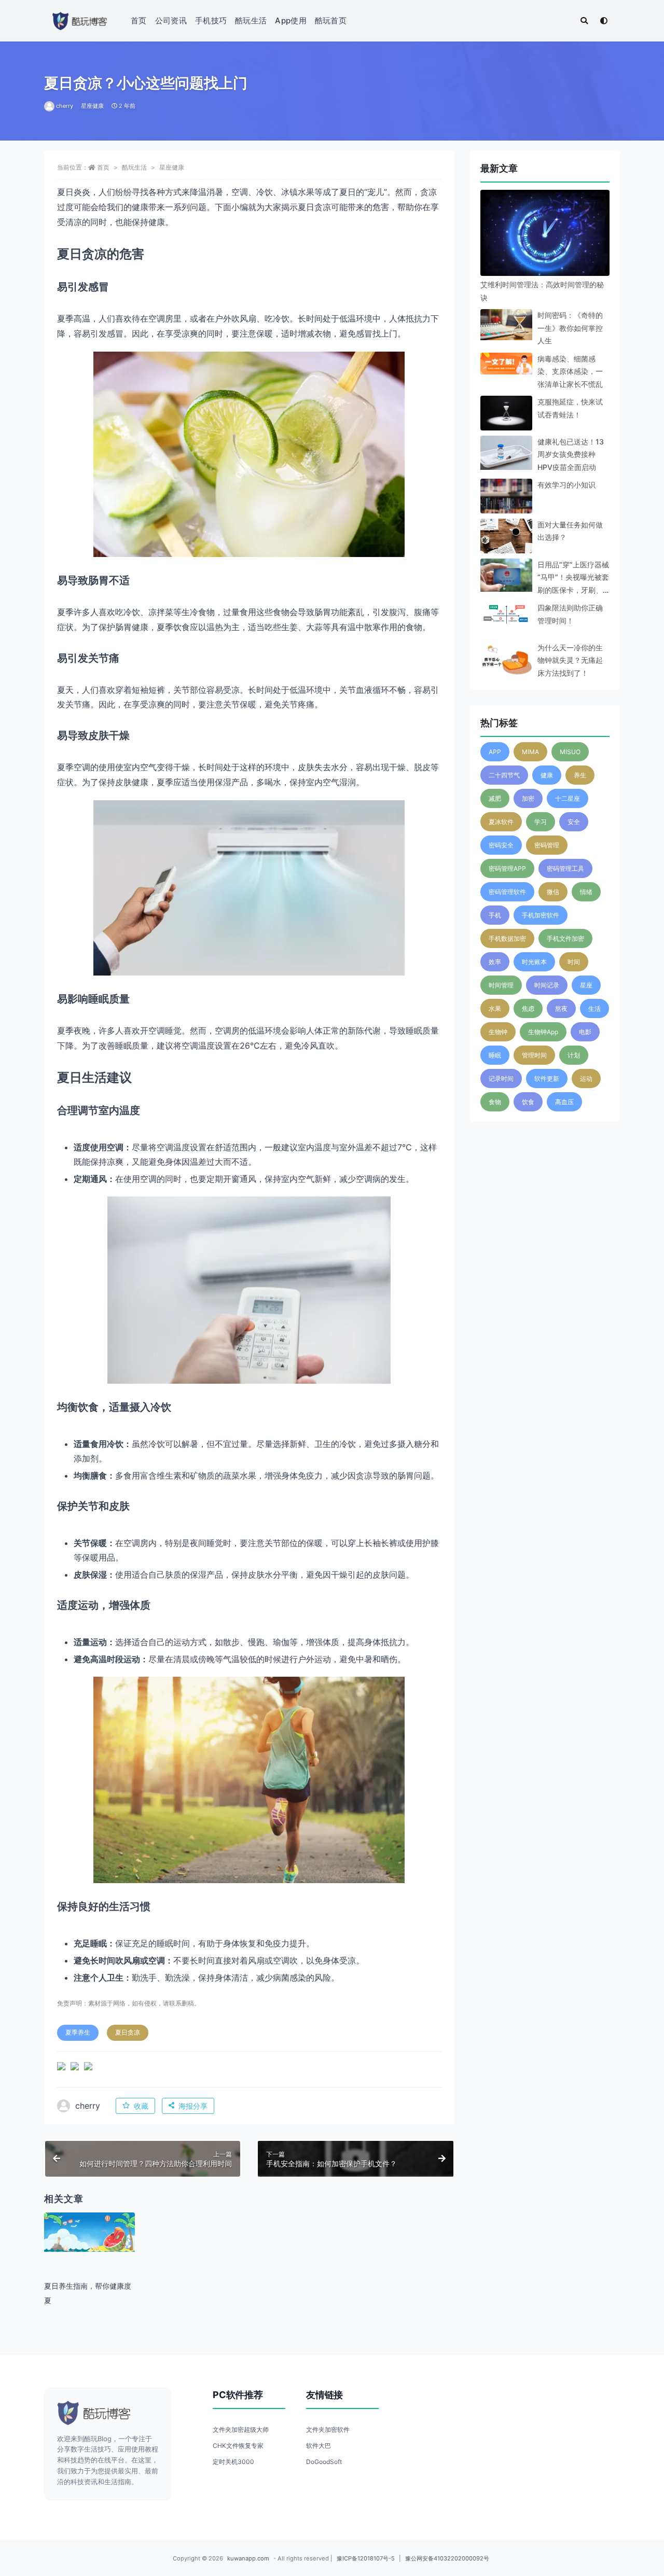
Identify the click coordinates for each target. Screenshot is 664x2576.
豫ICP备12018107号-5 (366, 2558)
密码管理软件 (507, 892)
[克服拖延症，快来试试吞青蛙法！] (506, 413)
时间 (574, 962)
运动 (586, 1078)
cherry (65, 106)
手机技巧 (211, 20)
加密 (528, 798)
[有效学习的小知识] (506, 505)
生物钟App (543, 1032)
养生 (580, 775)
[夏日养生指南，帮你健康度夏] (89, 2232)
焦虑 (528, 1008)
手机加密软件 (541, 915)
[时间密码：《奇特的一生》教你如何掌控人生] (506, 325)
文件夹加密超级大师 (241, 2429)
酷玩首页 (331, 20)
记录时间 (501, 1078)
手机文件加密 (565, 938)
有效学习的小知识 (566, 485)
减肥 (495, 798)
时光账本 (534, 962)
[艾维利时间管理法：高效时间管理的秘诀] (545, 235)
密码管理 (547, 845)
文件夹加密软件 (328, 2429)
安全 (574, 822)
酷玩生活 (251, 20)
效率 (495, 962)
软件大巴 (319, 2446)
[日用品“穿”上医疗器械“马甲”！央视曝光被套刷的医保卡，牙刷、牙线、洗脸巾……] (506, 575)
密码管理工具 (565, 868)
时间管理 (501, 985)
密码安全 (501, 845)
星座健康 (92, 106)
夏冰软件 (501, 822)
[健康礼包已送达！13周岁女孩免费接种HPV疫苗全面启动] (506, 455)
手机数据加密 (507, 938)
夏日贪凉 (128, 2032)
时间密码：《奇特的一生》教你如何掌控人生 (570, 328)
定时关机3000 (233, 2462)
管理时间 (534, 1055)
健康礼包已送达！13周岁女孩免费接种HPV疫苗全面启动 (571, 454)
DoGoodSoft (324, 2462)
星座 (586, 985)
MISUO (570, 752)
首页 (139, 20)
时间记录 (547, 985)
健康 (547, 775)
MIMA (530, 752)
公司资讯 (171, 20)
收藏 (141, 2106)
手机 (495, 915)
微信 (553, 892)
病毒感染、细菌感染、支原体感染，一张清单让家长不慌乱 (570, 371)
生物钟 (498, 1032)
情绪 (586, 892)
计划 (574, 1055)
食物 (495, 1102)
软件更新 (547, 1078)
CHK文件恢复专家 (238, 2446)
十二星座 (568, 798)
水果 (495, 1008)
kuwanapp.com (248, 2558)
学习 (541, 822)
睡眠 (495, 1055)
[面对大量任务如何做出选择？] (506, 545)
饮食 (528, 1102)
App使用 (291, 20)
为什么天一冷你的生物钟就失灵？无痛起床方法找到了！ (570, 660)
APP (495, 752)
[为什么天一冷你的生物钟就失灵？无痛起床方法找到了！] (506, 659)
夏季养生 (78, 2032)
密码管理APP (507, 868)
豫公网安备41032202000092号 (447, 2558)
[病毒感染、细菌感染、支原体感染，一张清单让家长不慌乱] (506, 364)
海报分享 (193, 2106)
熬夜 (561, 1008)
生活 (594, 1008)
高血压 (564, 1102)
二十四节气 (504, 775)
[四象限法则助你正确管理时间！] (506, 615)
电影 (585, 1032)
